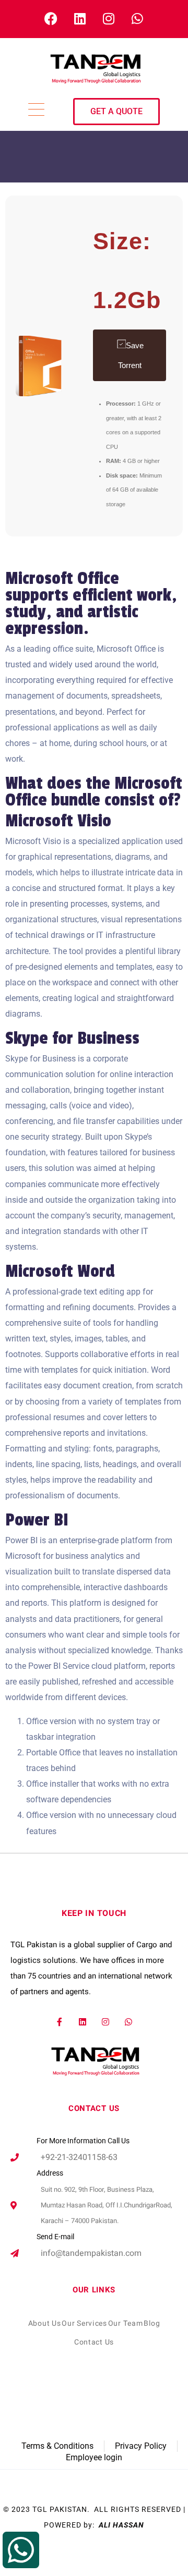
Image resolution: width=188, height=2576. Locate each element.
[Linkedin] (83, 2022)
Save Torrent (131, 355)
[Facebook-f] (60, 2022)
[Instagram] (106, 2022)
